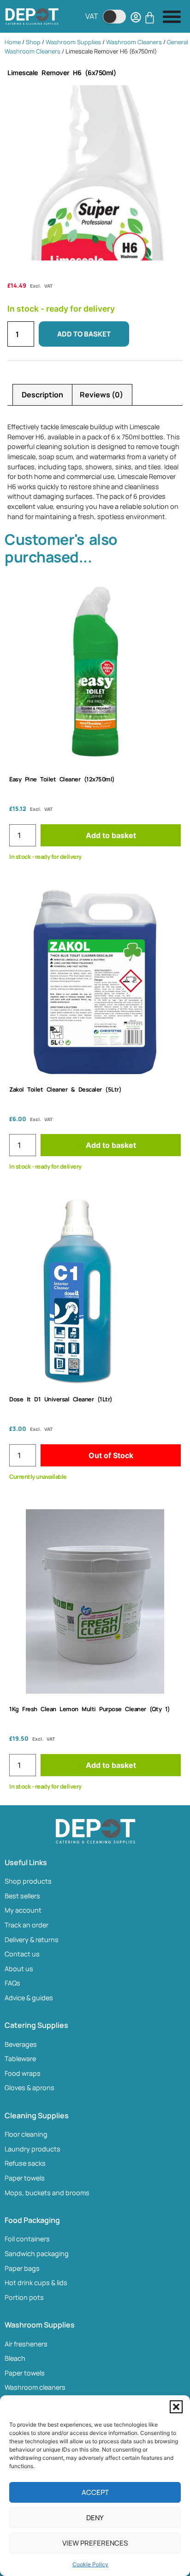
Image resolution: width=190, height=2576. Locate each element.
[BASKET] (150, 18)
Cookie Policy (90, 2564)
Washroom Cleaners (134, 42)
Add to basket (84, 334)
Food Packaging (32, 2220)
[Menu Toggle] (172, 16)
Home (13, 42)
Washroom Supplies (73, 42)
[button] (176, 2407)
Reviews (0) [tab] (101, 395)
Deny (95, 2518)
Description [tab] (42, 395)
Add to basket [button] (111, 835)
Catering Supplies (36, 2025)
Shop (33, 42)
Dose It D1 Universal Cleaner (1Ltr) (61, 1399)
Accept (95, 2492)
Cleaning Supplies (37, 2115)
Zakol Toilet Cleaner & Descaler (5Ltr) (65, 1089)
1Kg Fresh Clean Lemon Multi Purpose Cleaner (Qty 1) (90, 1709)
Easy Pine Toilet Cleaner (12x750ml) (62, 779)
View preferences (95, 2543)
